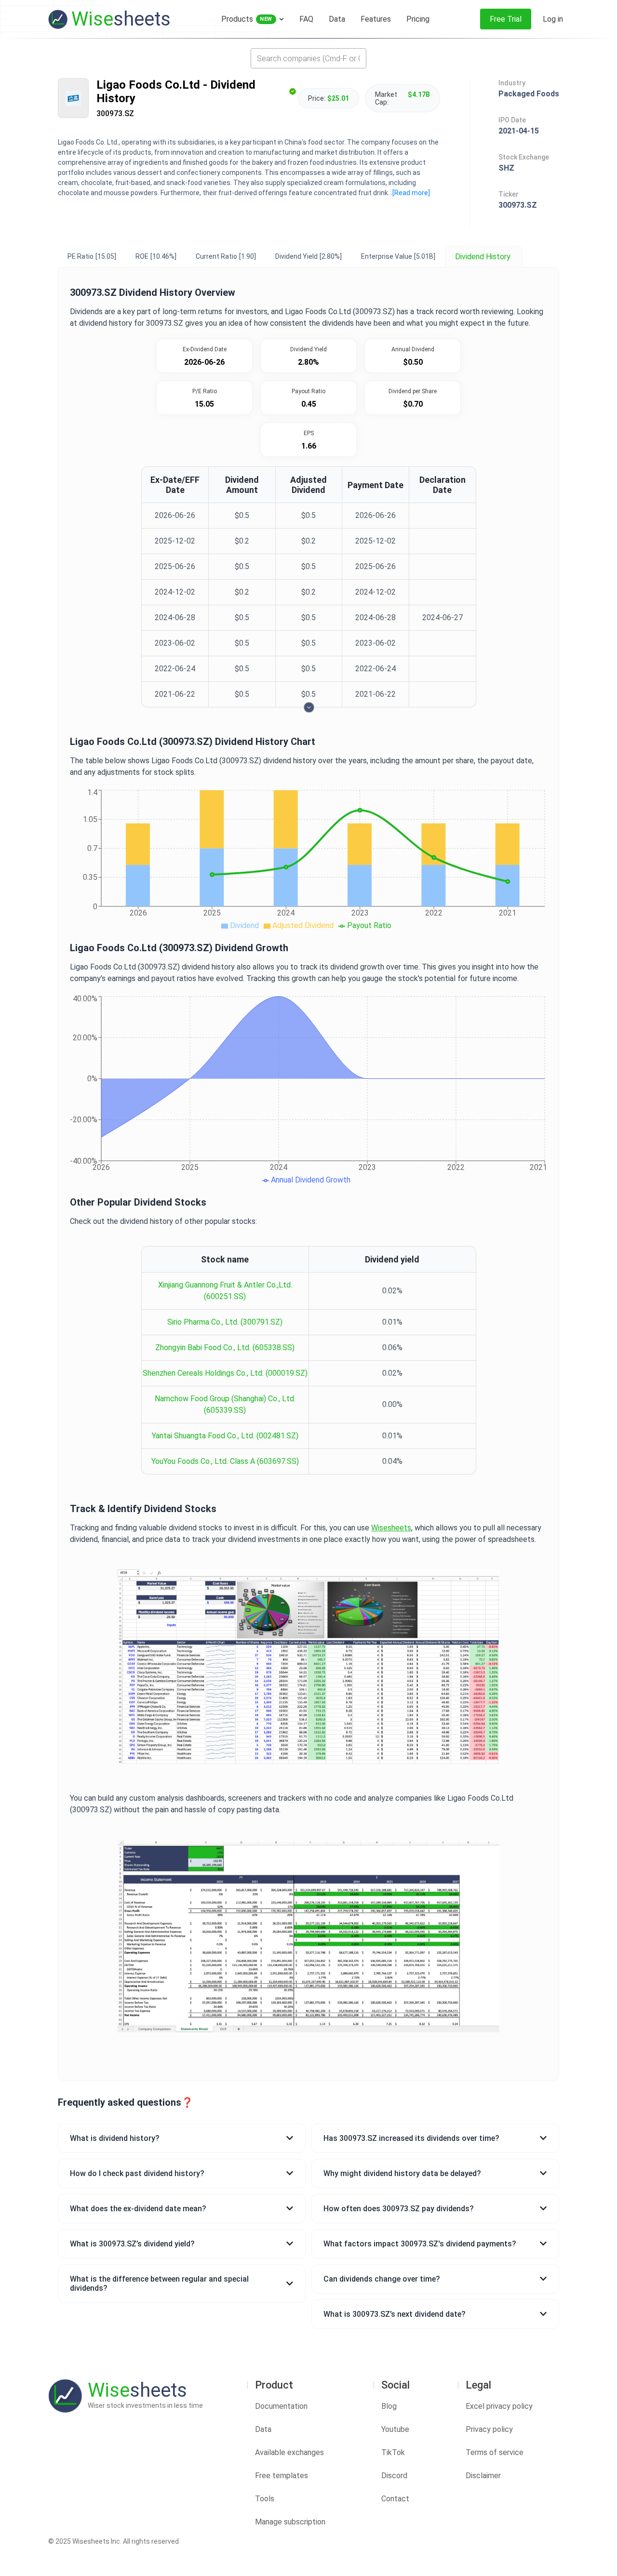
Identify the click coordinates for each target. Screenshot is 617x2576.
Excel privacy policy (499, 2406)
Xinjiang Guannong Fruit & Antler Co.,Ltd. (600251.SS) (225, 1291)
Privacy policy (489, 2429)
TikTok (393, 2452)
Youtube (395, 2429)
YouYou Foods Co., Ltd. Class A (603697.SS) (225, 1461)
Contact (395, 2499)
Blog (389, 2406)
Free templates (282, 2476)
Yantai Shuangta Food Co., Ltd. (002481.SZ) (225, 1436)
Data (263, 2429)
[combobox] (308, 58)
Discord (394, 2476)
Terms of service (495, 2452)
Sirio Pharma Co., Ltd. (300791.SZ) (225, 1322)
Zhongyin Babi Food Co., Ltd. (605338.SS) (225, 1348)
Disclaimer (483, 2476)
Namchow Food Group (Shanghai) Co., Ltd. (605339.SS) (225, 1404)
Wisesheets (391, 1528)
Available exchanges (289, 2452)
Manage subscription (290, 2522)
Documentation (281, 2406)
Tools (265, 2499)
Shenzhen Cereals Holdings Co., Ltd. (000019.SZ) (225, 1373)
